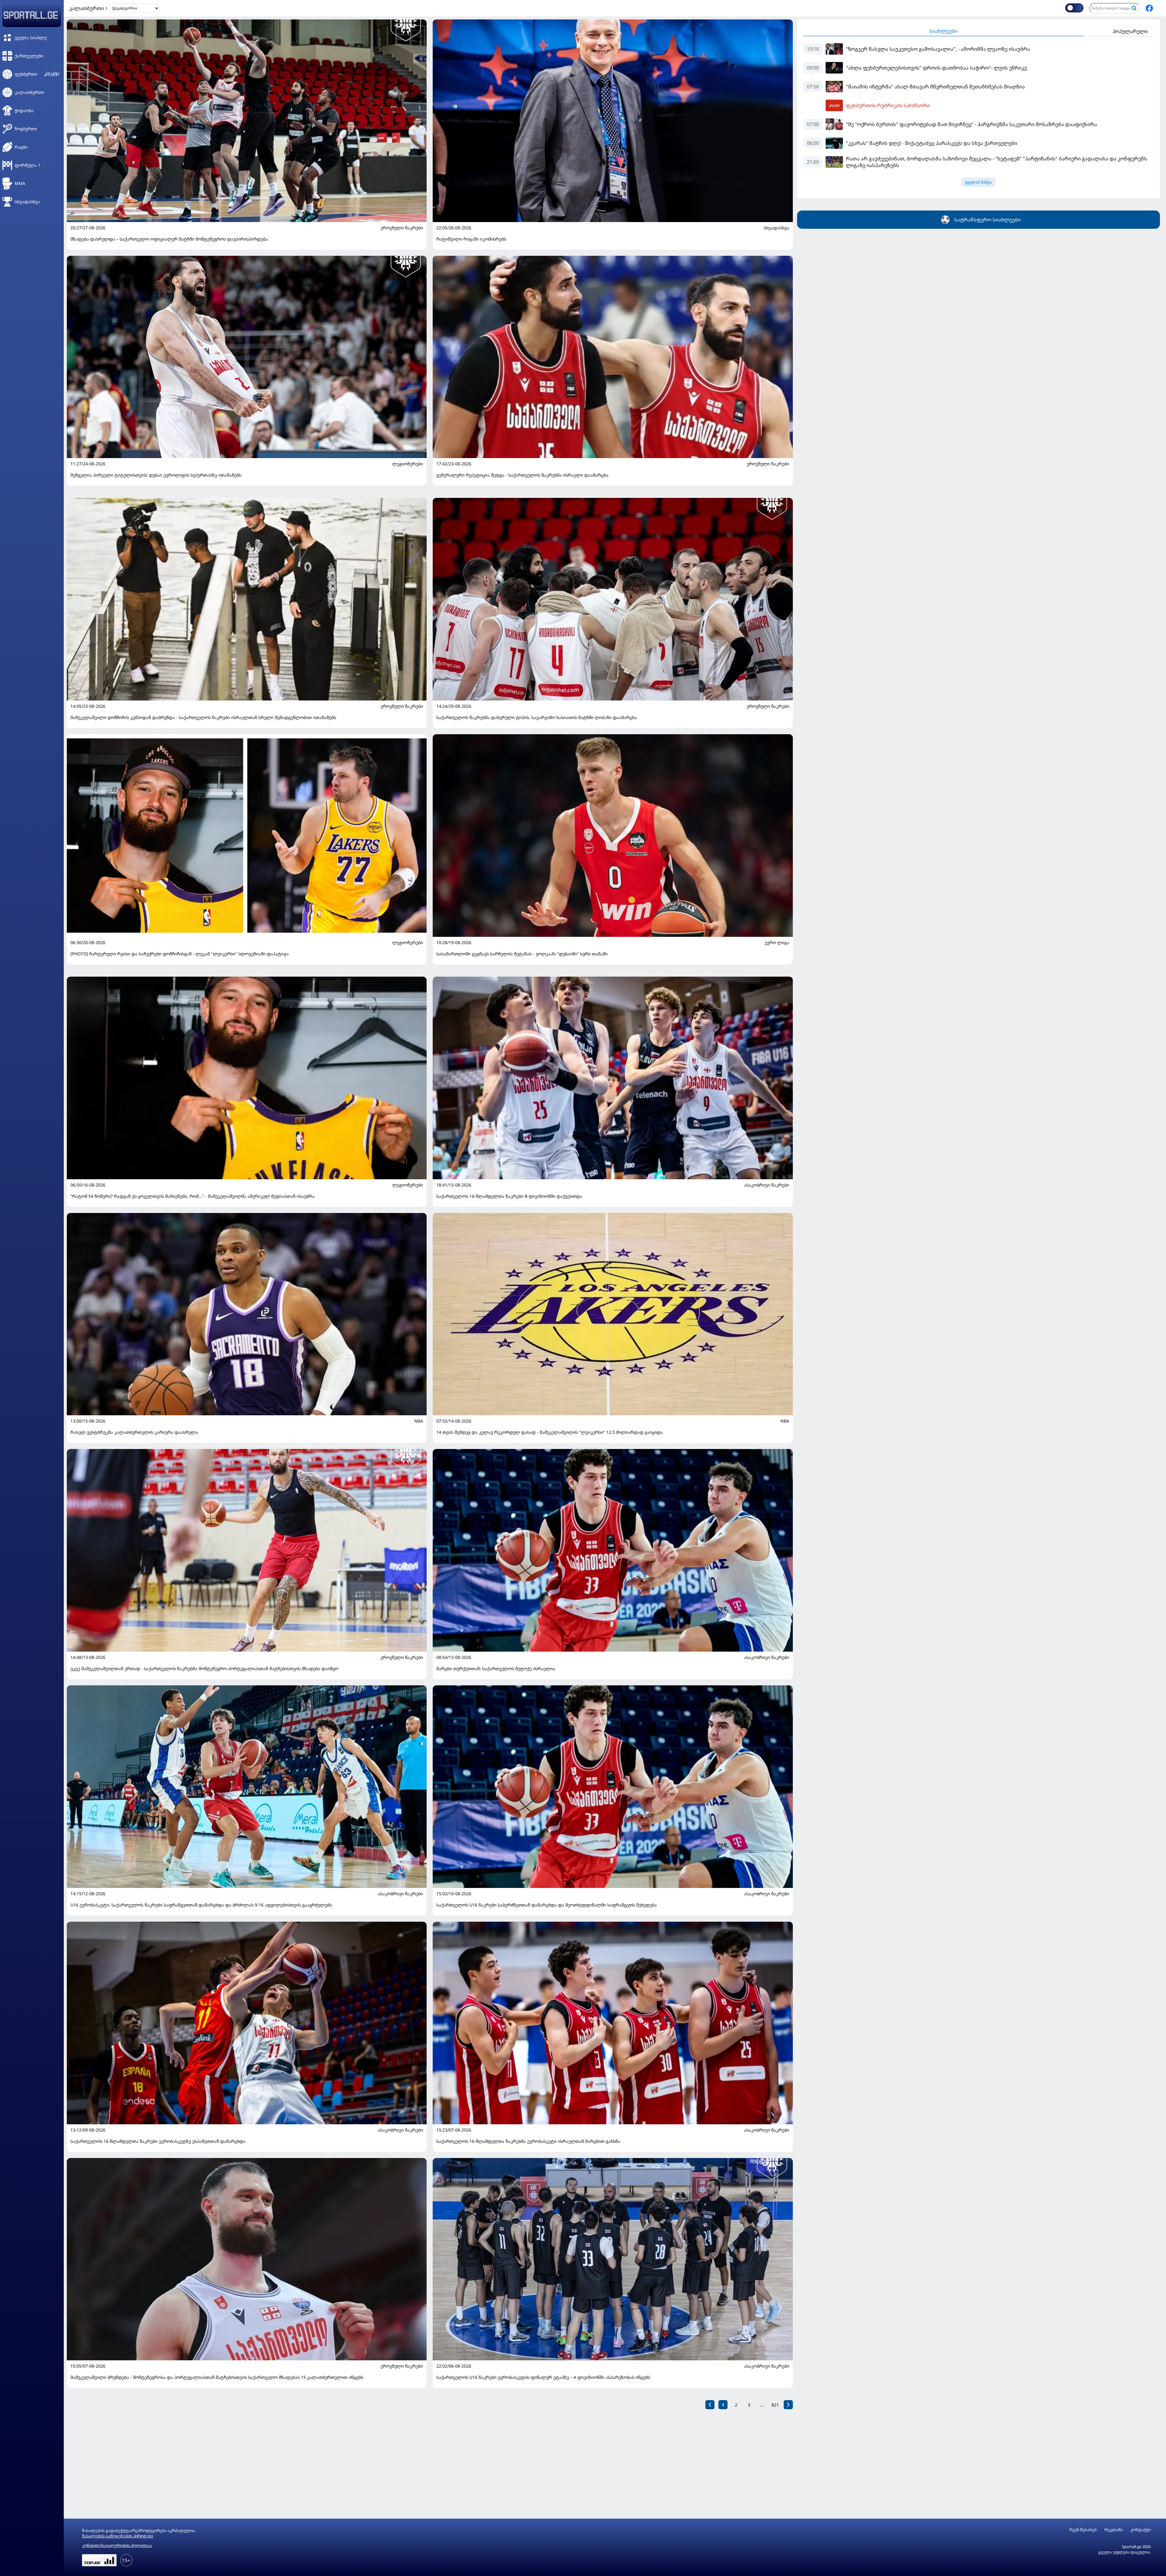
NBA (419, 1421)
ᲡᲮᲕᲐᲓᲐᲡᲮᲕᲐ (776, 228)
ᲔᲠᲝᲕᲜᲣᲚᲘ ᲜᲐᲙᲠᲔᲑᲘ (402, 228)
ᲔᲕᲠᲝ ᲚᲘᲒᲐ (777, 943)
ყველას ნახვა (978, 182)
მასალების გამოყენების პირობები (118, 2536)
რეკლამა (1114, 2530)
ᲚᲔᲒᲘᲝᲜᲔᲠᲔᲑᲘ (408, 464)
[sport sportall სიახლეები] (1149, 8)
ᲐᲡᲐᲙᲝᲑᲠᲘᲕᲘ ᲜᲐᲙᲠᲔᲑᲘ (767, 1185)
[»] (788, 2405)
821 (775, 2405)
